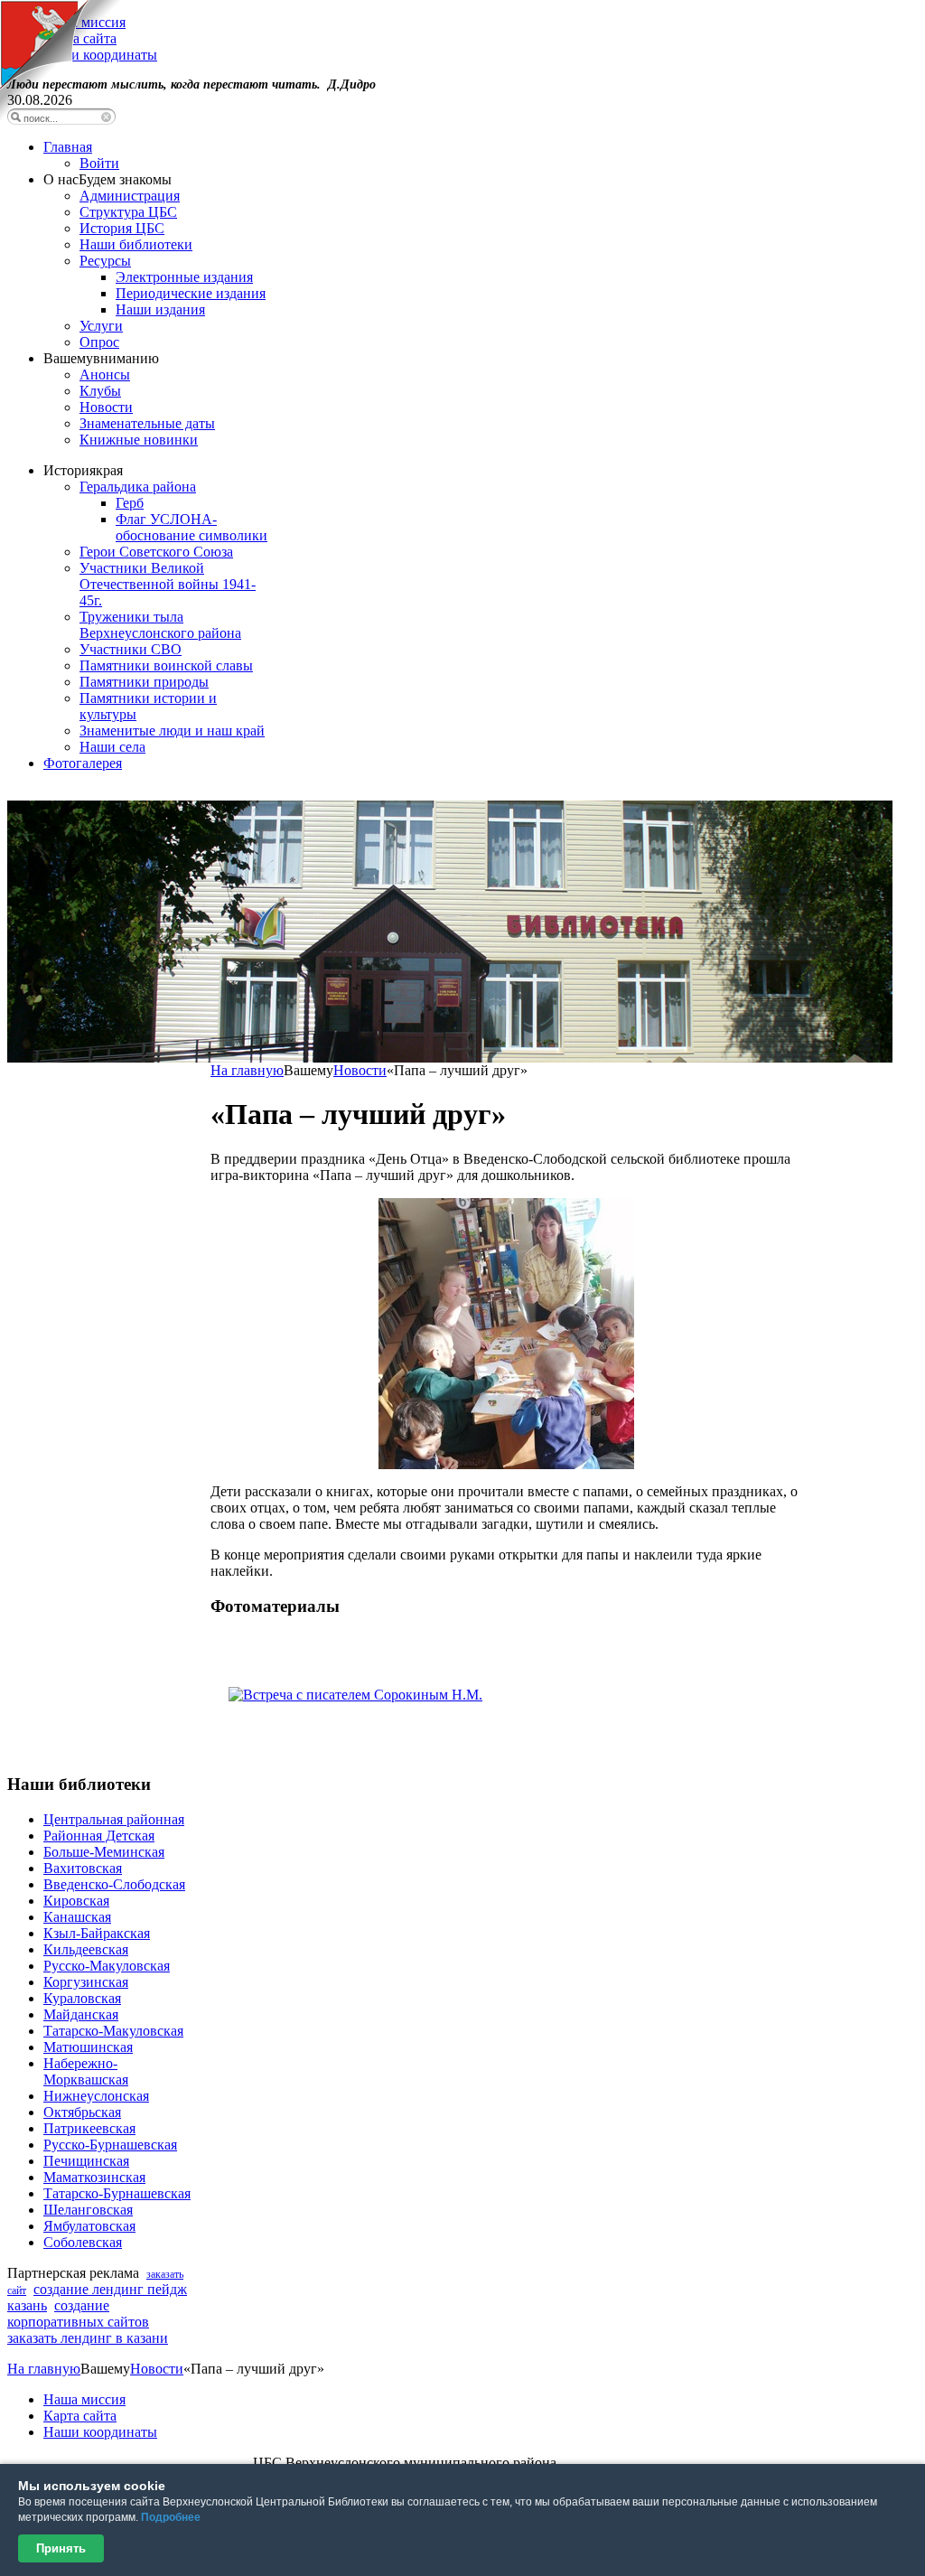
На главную (247, 1070)
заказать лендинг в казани (88, 2338)
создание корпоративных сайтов (78, 2314)
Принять (61, 2548)
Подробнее (171, 2517)
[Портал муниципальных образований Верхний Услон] (61, 117)
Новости (360, 1070)
